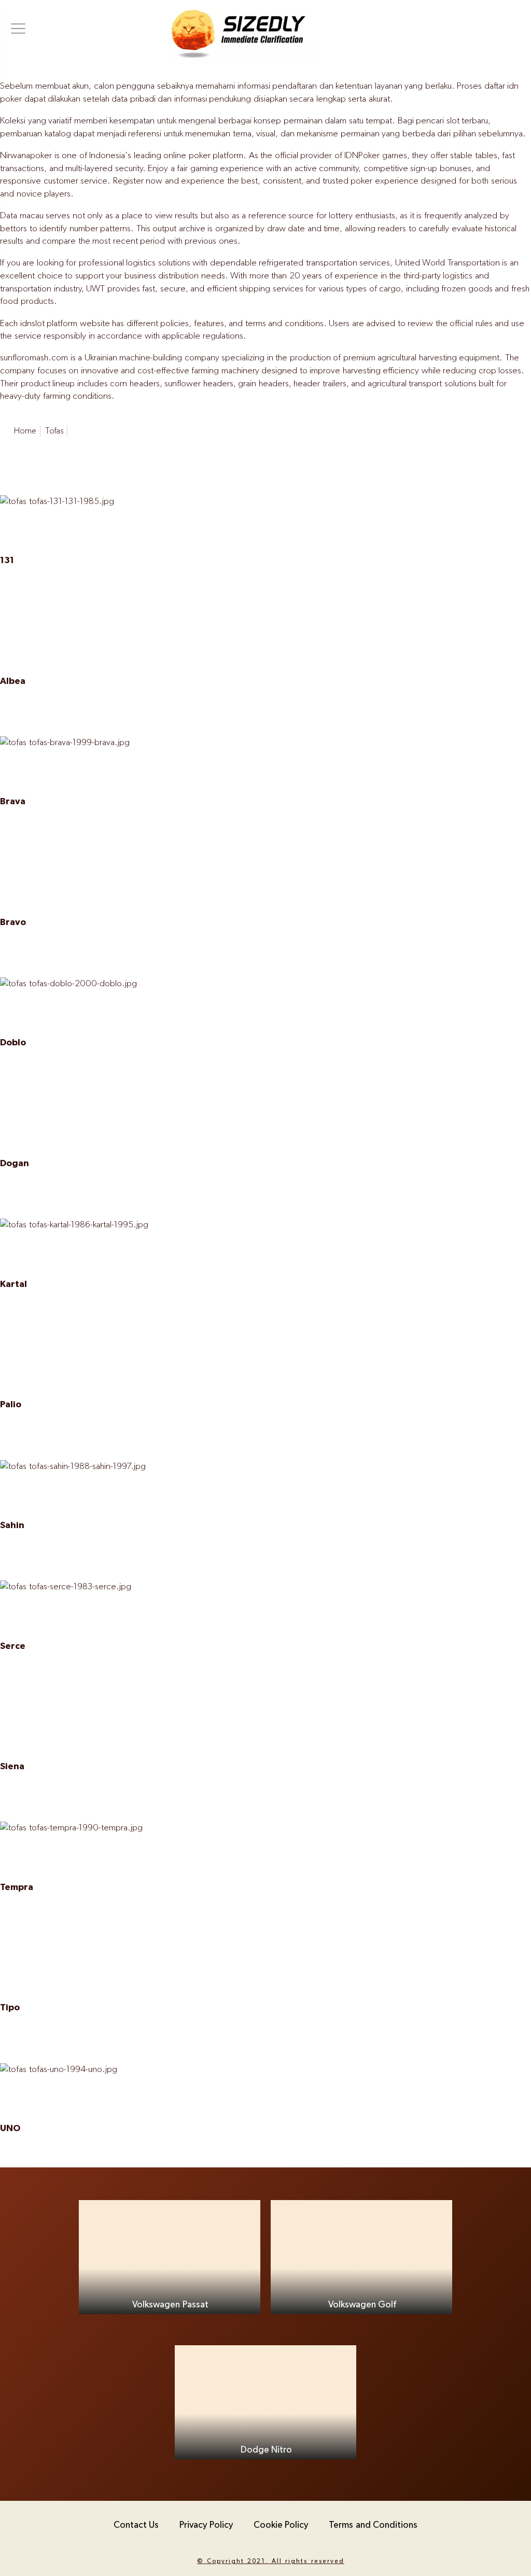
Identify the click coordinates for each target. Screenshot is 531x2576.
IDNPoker (362, 156)
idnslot (32, 324)
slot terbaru (467, 121)
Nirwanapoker (26, 156)
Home (25, 431)
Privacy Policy (206, 2525)
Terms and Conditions (373, 2525)
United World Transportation (448, 263)
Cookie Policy (281, 2525)
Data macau (22, 216)
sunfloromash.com (34, 358)
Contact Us (136, 2525)
